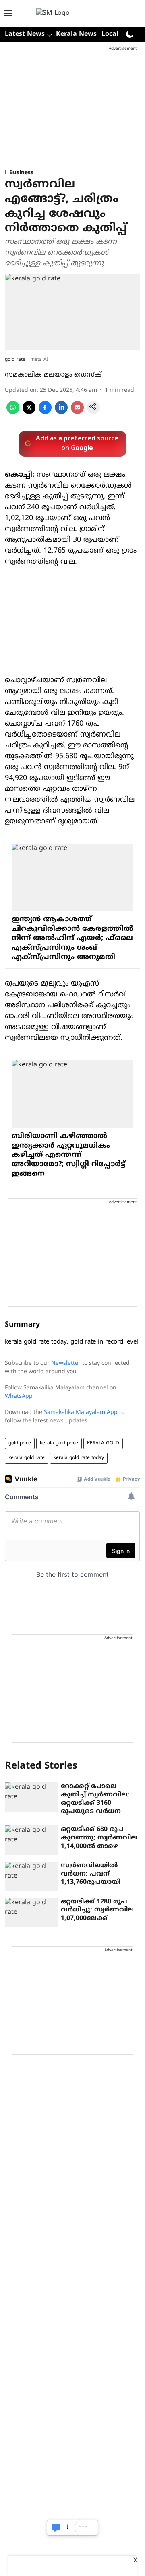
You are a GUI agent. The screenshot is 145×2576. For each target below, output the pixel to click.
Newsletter (66, 1363)
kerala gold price (59, 1443)
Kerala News (76, 34)
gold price (20, 1443)
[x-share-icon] (29, 412)
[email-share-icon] (77, 412)
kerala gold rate (27, 1458)
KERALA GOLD (103, 1443)
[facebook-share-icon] (45, 412)
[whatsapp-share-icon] (13, 412)
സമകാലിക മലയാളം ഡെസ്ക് (53, 375)
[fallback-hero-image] (31, 1797)
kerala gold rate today (79, 1458)
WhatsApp (19, 1396)
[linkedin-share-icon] (61, 412)
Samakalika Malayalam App (81, 1412)
